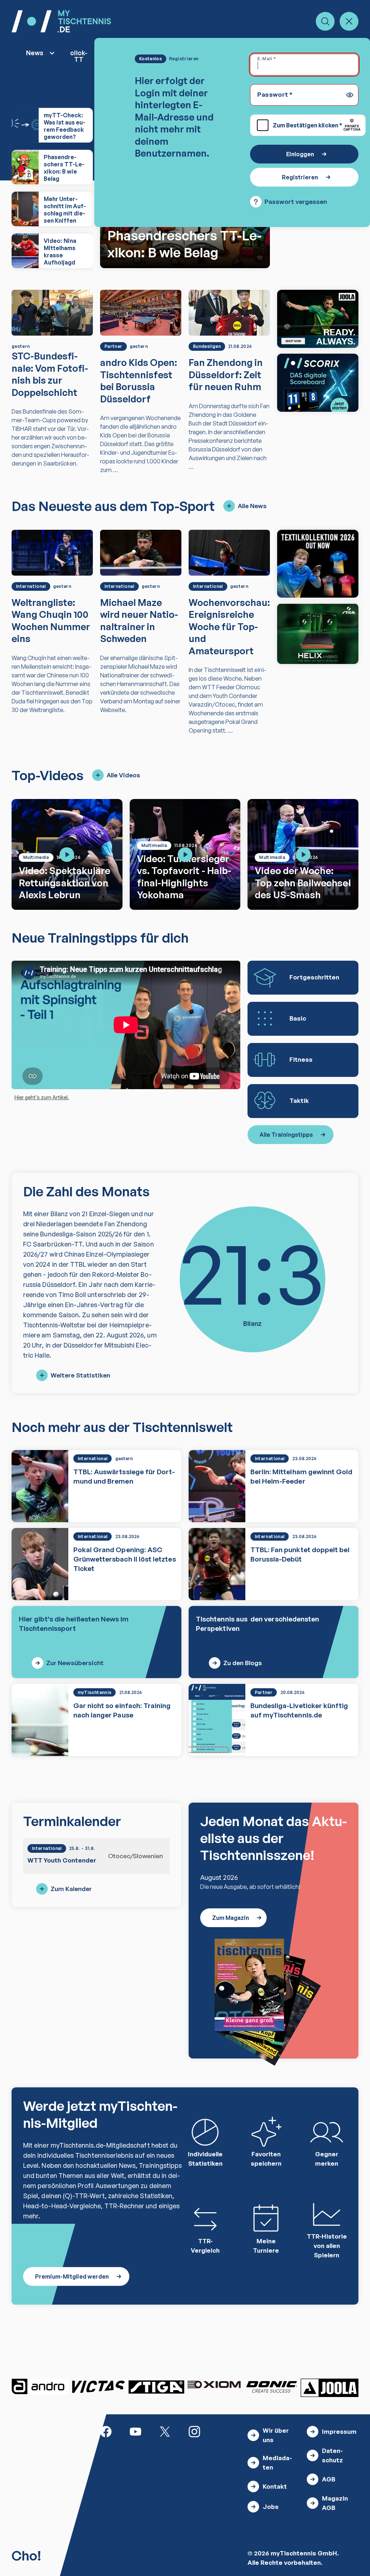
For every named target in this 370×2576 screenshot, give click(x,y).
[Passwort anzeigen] (350, 95)
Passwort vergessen (296, 202)
